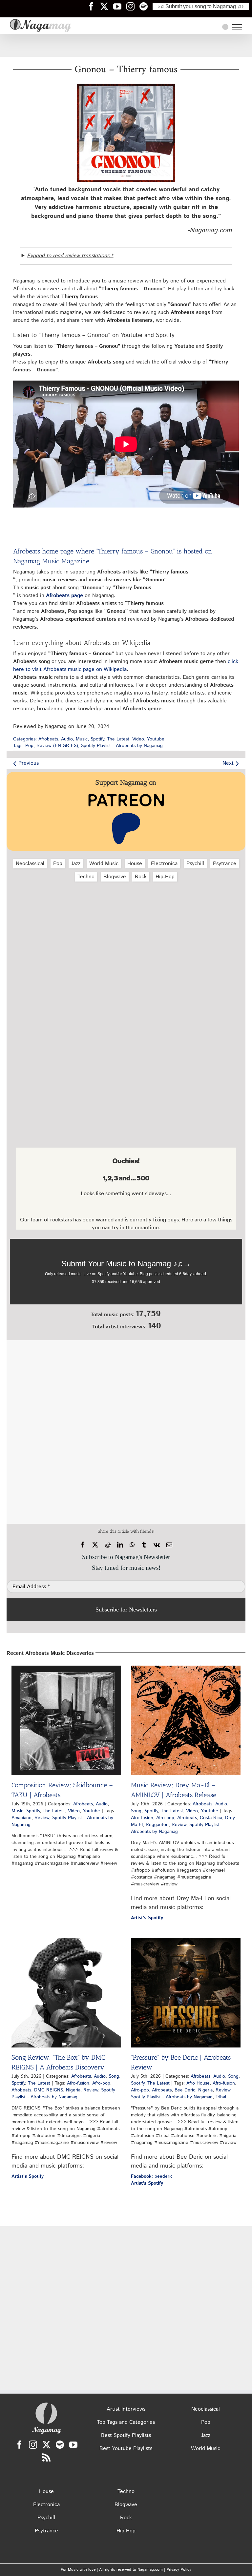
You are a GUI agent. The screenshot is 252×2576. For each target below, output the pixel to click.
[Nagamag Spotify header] (146, 6)
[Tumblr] (144, 1545)
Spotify (97, 739)
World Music (104, 864)
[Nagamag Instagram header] (133, 6)
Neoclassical (30, 864)
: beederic (152, 2176)
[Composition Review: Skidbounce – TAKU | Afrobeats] (66, 1720)
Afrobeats (48, 739)
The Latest (118, 739)
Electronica (164, 864)
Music (82, 739)
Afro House (198, 2083)
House (135, 864)
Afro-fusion (142, 1818)
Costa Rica (211, 1818)
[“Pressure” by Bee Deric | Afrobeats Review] (186, 1993)
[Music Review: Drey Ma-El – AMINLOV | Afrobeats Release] (186, 1720)
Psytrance (225, 864)
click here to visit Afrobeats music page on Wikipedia (126, 665)
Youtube (156, 739)
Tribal (221, 2097)
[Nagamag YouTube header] (120, 6)
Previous (29, 763)
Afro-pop (165, 1818)
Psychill (195, 864)
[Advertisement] (126, 45)
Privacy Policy (179, 2570)
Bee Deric (185, 2090)
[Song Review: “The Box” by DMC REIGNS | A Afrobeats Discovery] (66, 1993)
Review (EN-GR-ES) (57, 746)
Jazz (76, 864)
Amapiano (21, 1818)
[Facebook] (83, 1545)
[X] (95, 1545)
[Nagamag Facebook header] (94, 6)
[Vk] (157, 1545)
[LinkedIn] (120, 1545)
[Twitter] (46, 2445)
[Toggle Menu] (237, 27)
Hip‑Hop (165, 877)
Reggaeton (157, 1825)
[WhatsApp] (132, 1545)
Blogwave (115, 877)
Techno (86, 877)
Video (138, 739)
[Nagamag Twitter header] (107, 6)
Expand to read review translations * (70, 256)
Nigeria (73, 2090)
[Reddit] (108, 1545)
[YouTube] (73, 2445)
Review (42, 1818)
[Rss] (46, 2457)
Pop (29, 746)
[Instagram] (33, 2445)
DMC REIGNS (49, 2090)
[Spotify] (60, 2445)
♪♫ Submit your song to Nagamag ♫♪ (201, 6)
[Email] (169, 1545)
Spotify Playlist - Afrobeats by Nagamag (122, 746)
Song (136, 1811)
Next (228, 763)
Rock (141, 877)
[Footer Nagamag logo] (46, 2404)
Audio (67, 739)
